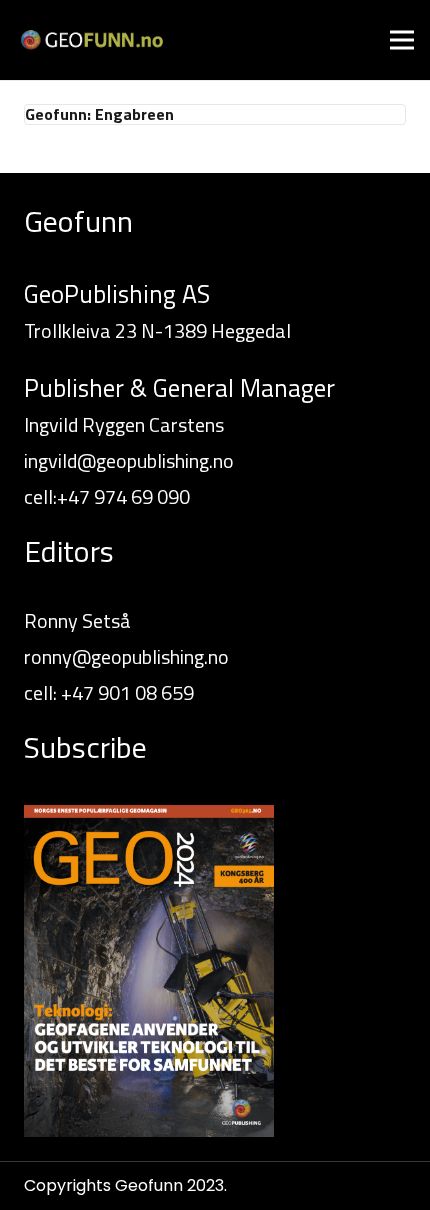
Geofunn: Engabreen (99, 114)
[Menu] (402, 40)
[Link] (91, 40)
